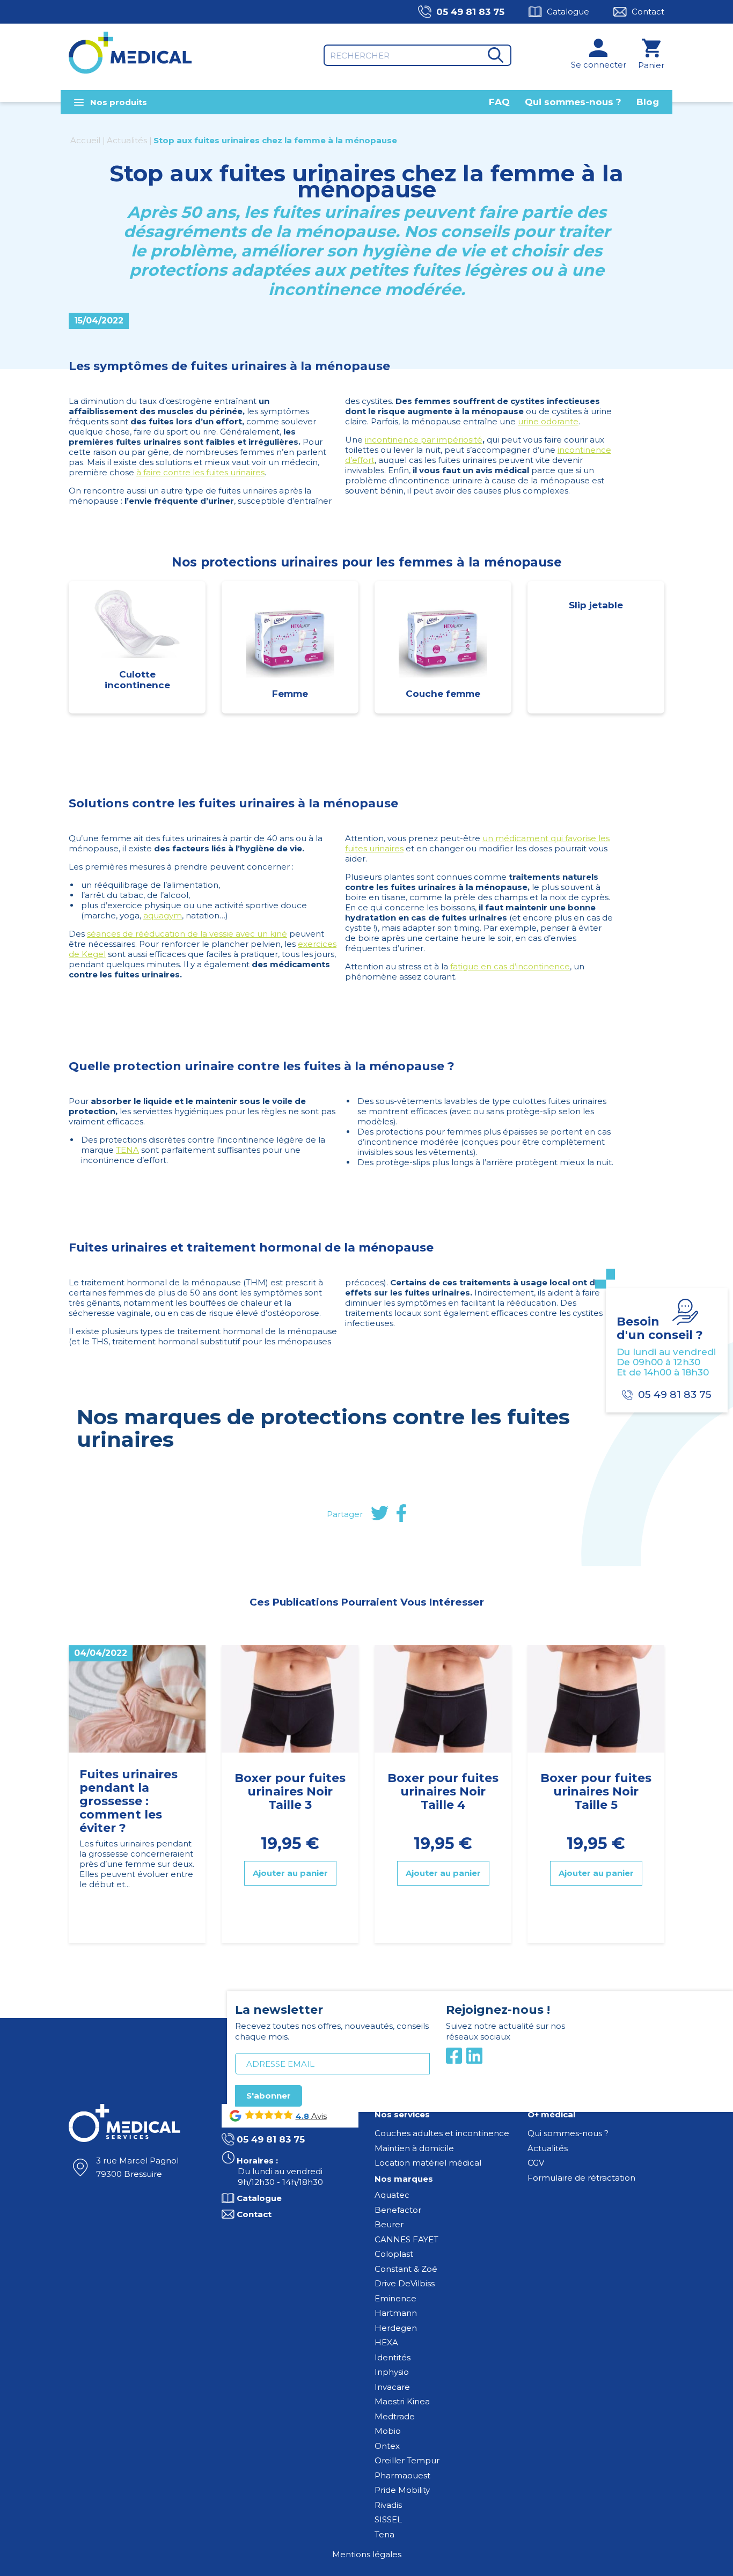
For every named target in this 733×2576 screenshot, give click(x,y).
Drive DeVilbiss (405, 2283)
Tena (384, 2534)
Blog (648, 102)
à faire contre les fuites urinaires (200, 472)
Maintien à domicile (414, 2148)
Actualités (127, 140)
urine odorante (548, 421)
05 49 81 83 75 (470, 12)
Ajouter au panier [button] (290, 1874)
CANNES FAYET (406, 2239)
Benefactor (398, 2210)
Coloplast (394, 2254)
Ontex (387, 2446)
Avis (318, 2116)
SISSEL (388, 2519)
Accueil (85, 140)
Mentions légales (367, 2554)
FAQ (499, 102)
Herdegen (396, 2328)
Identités (393, 2357)
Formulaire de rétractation (581, 2178)
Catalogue (568, 12)
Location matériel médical (428, 2163)
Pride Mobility (402, 2490)
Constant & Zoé (406, 2269)
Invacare (392, 2387)
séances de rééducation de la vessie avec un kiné (187, 934)
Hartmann (396, 2313)
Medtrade (395, 2416)
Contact (648, 12)
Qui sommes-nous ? (573, 102)
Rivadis (388, 2505)
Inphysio (392, 2372)
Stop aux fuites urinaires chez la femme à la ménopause (275, 140)
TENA (127, 1150)
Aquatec (392, 2195)
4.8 (302, 2116)
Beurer (389, 2224)
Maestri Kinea (402, 2401)
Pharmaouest (402, 2475)
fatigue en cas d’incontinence (510, 966)
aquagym (163, 915)
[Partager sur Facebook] (401, 1514)
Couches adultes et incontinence (442, 2133)
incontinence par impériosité (424, 440)
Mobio (388, 2431)
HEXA (386, 2342)
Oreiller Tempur (407, 2460)
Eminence (395, 2298)
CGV (536, 2163)
